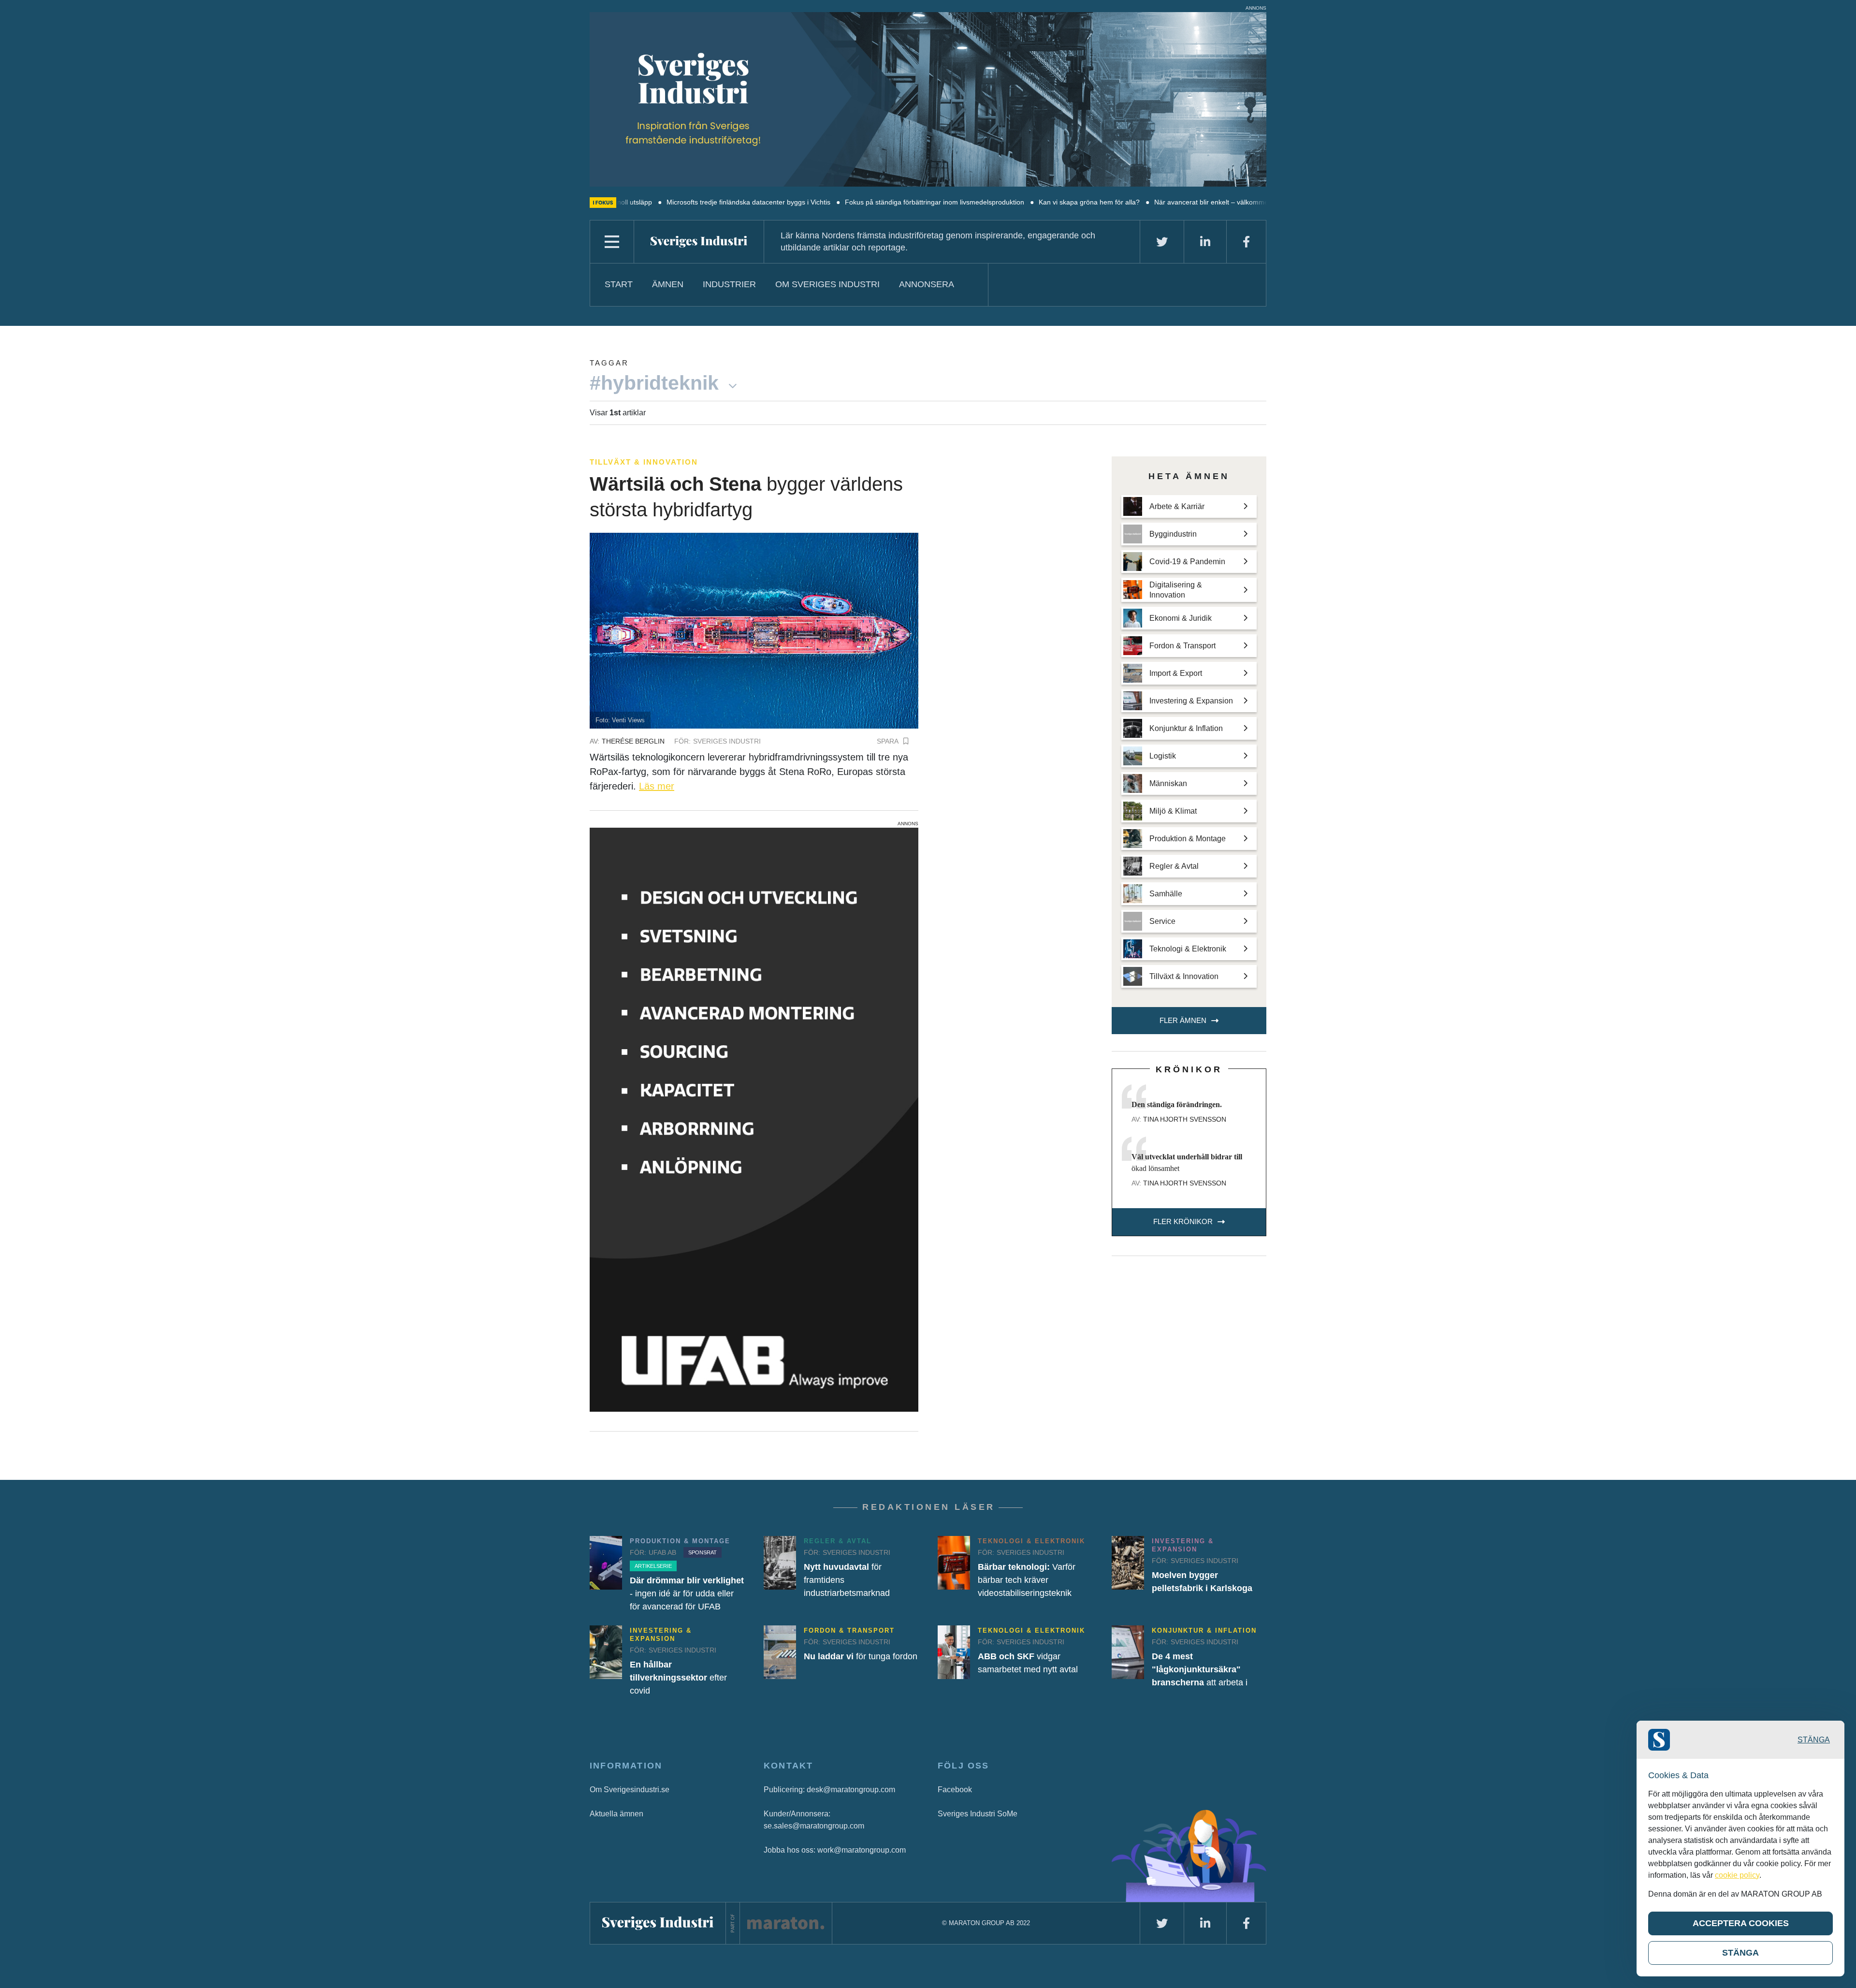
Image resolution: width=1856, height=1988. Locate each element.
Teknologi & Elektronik (1031, 1541)
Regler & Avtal (838, 1541)
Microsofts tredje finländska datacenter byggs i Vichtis (650, 202)
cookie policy (1737, 1875)
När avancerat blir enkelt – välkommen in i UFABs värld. (1141, 202)
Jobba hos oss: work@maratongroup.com (835, 1850)
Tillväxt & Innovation (644, 462)
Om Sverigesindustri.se (630, 1790)
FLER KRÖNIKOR (1183, 1221)
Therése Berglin (633, 741)
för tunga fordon (861, 1656)
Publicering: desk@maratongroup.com (829, 1790)
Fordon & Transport (849, 1630)
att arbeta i (1200, 1669)
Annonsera (927, 284)
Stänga (1814, 1740)
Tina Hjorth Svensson (1185, 1119)
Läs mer (657, 786)
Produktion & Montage (680, 1541)
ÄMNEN (668, 284)
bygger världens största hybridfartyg (746, 497)
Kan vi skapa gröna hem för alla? (991, 202)
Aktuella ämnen (616, 1814)
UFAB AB (662, 1552)
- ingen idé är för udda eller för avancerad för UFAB (687, 1593)
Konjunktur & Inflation (1204, 1630)
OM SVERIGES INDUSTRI (827, 284)
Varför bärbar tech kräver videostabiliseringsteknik (1027, 1580)
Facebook (955, 1790)
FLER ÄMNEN (1183, 1020)
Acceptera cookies (1741, 1923)
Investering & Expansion (1183, 1545)
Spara (888, 741)
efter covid (678, 1678)
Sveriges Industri (727, 741)
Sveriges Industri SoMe (978, 1814)
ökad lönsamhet (1187, 1162)
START (619, 284)
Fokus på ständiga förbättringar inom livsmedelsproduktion (836, 202)
